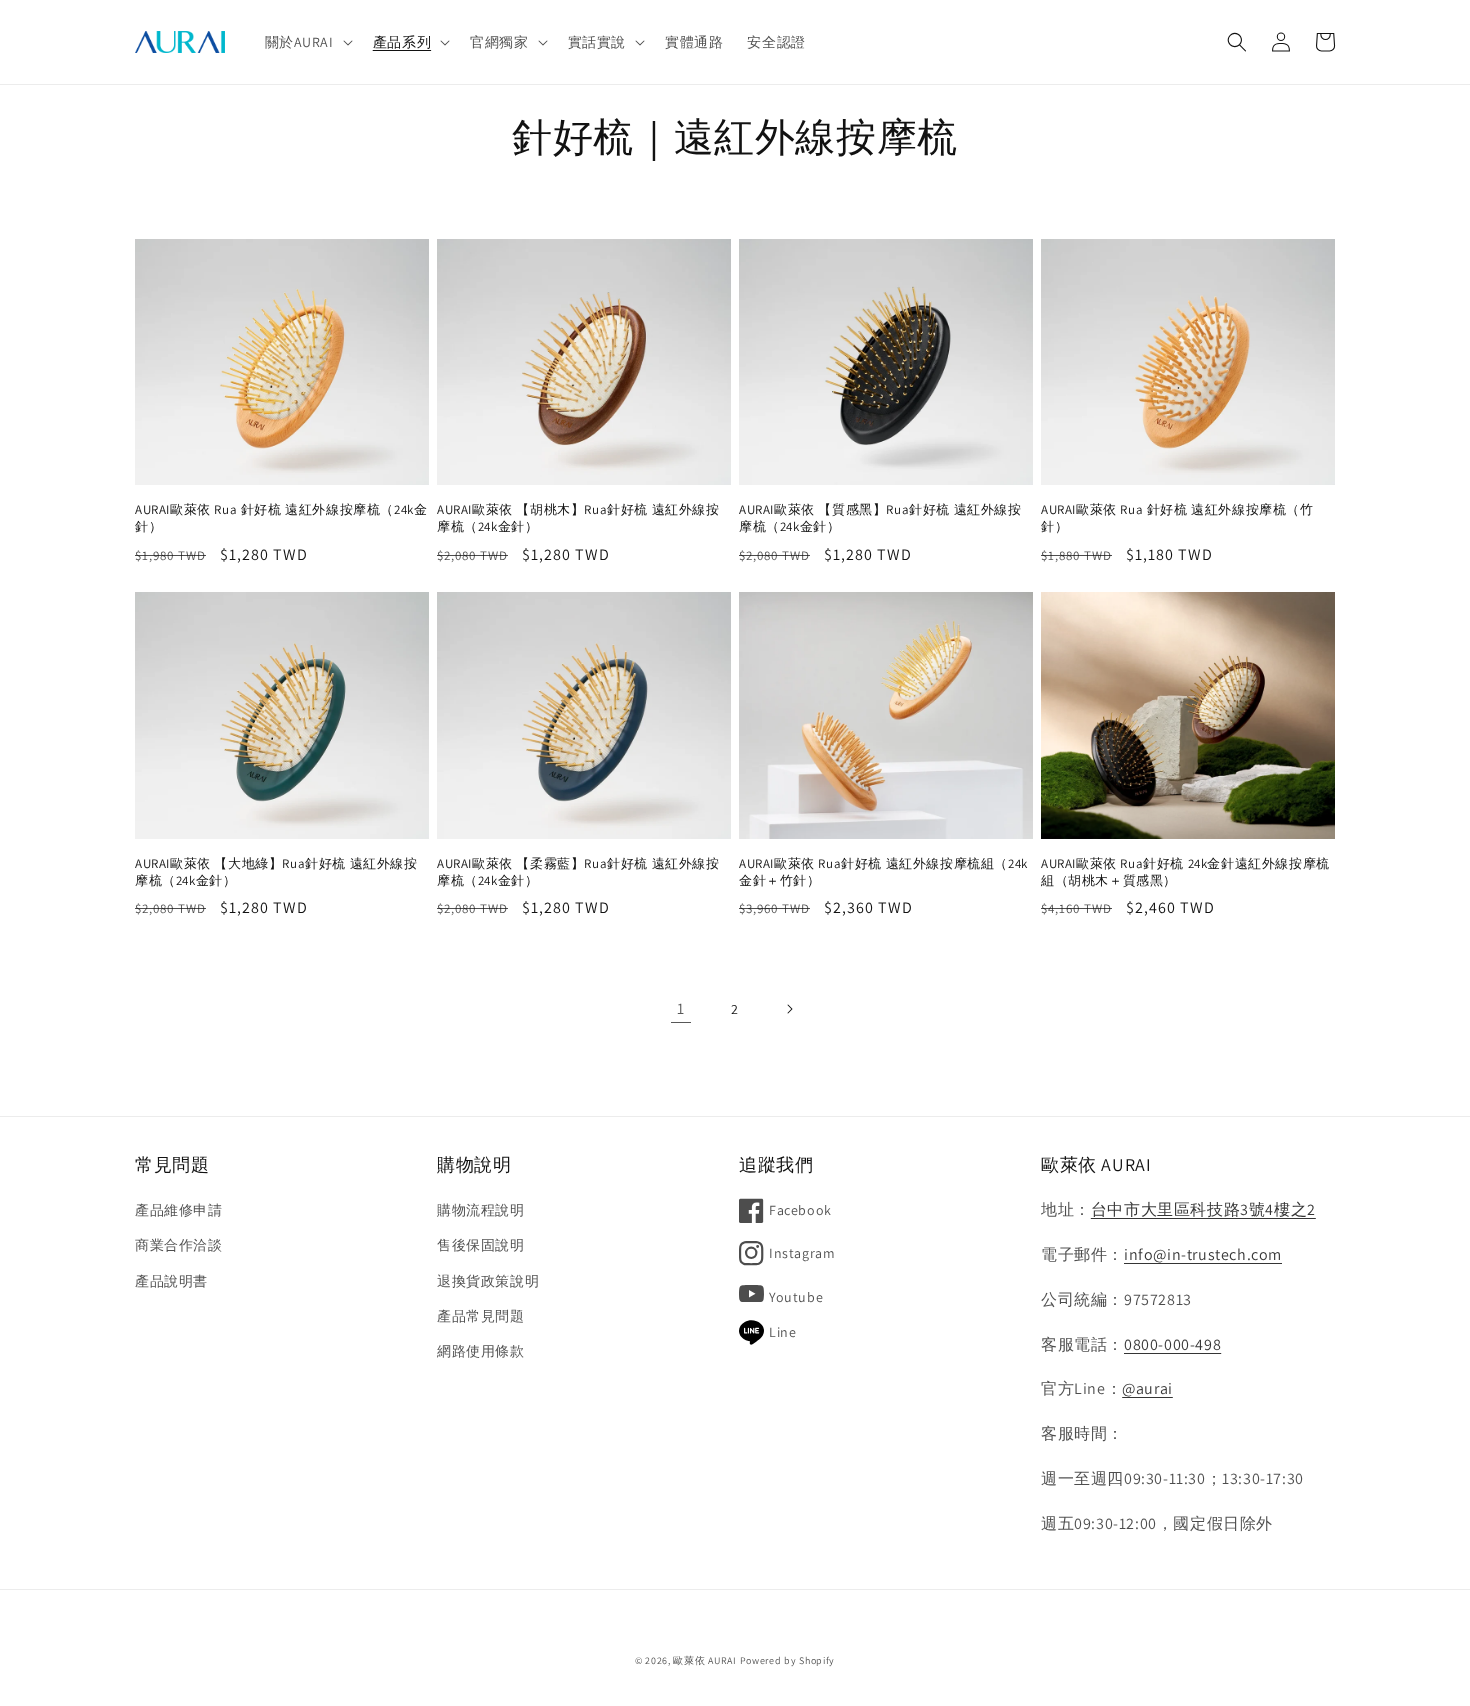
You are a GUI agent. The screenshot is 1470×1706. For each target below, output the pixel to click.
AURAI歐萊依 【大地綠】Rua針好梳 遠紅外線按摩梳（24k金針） (276, 872)
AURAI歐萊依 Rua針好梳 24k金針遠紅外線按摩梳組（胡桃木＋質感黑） (1185, 872)
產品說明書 (171, 1281)
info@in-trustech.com (1203, 1254)
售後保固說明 (481, 1245)
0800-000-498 (1172, 1344)
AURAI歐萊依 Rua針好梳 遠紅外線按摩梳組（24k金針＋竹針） (883, 872)
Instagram (802, 1253)
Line (782, 1332)
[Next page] (789, 1009)
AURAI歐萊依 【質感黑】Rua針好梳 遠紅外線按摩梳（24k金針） (880, 518)
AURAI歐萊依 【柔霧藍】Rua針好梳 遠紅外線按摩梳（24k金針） (578, 872)
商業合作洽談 (179, 1245)
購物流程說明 (481, 1210)
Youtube (796, 1297)
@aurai (1147, 1388)
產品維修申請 (179, 1210)
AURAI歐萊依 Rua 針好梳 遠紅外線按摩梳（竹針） (1177, 518)
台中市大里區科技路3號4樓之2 (1203, 1209)
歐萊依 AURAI (704, 1660)
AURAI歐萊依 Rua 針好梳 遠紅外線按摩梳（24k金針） (281, 518)
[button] (307, 42)
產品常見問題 (481, 1316)
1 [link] (681, 1008)
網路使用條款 (481, 1351)
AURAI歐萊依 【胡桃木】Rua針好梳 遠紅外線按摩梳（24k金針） (578, 518)
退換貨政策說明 (488, 1281)
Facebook (800, 1210)
